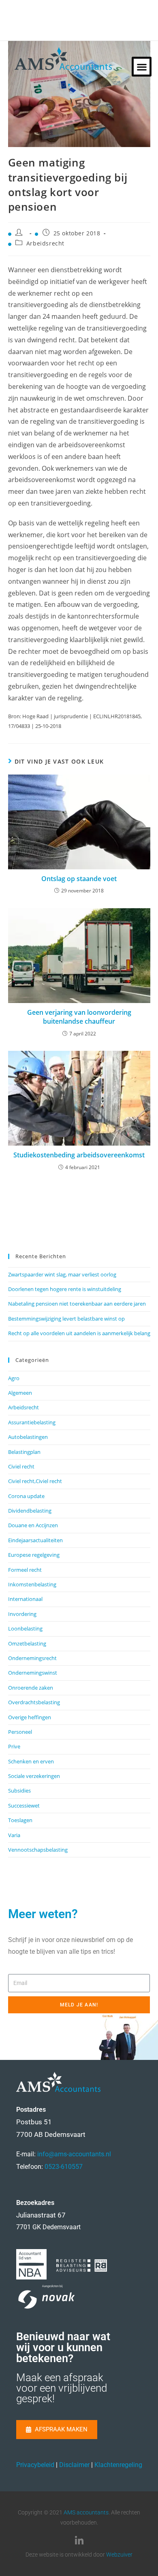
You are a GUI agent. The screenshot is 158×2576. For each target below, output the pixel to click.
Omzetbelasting (27, 1643)
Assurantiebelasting (32, 1422)
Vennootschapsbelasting (38, 1850)
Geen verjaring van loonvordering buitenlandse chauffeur (79, 1017)
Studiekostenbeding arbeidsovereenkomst (79, 1155)
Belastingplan (24, 1452)
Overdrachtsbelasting (34, 1702)
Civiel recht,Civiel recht (35, 1481)
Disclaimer (74, 2465)
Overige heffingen (30, 1717)
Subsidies (19, 1791)
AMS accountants (86, 2512)
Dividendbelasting (30, 1511)
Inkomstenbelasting (32, 1584)
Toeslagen (20, 1820)
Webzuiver (119, 2555)
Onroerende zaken (31, 1688)
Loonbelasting (25, 1628)
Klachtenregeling (118, 2465)
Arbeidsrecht (45, 243)
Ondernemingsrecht (32, 1658)
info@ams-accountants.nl (74, 2154)
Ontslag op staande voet (79, 879)
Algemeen (20, 1393)
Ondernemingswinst (33, 1673)
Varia (14, 1835)
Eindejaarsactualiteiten (35, 1540)
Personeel (20, 1732)
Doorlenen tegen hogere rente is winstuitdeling (65, 1289)
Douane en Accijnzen (33, 1525)
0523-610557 (64, 2167)
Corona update (26, 1496)
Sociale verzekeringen (34, 1776)
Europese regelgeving (34, 1555)
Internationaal (25, 1599)
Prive (14, 1746)
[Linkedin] (79, 2541)
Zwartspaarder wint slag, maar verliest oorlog (62, 1274)
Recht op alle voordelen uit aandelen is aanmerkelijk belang (79, 1333)
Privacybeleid (35, 2465)
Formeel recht (25, 1570)
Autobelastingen (28, 1437)
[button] (142, 67)
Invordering (22, 1614)
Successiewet (24, 1806)
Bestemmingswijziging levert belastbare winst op (66, 1319)
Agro (14, 1378)
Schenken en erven (31, 1761)
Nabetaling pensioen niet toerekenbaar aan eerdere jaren (77, 1304)
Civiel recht (21, 1466)
